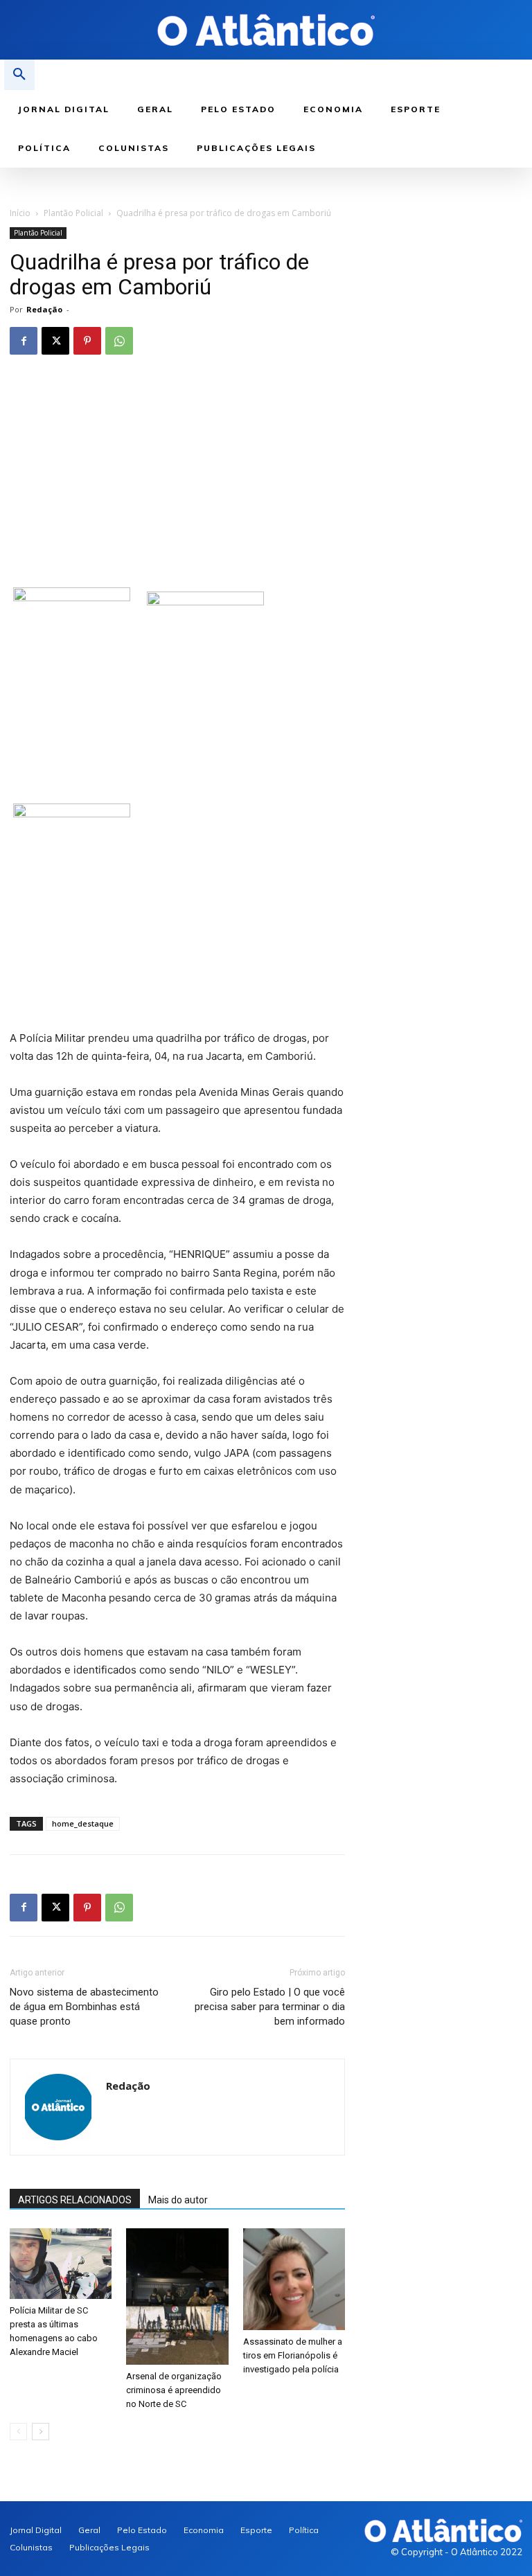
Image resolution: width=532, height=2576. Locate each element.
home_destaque (83, 1823)
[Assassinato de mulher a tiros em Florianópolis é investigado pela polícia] (294, 2279)
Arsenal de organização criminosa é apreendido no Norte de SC (174, 2390)
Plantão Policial (73, 213)
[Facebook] (24, 341)
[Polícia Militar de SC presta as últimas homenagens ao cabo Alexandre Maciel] (61, 2264)
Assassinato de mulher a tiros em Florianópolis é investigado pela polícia (293, 2355)
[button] (19, 75)
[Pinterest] (87, 341)
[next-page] (41, 2432)
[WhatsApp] (119, 341)
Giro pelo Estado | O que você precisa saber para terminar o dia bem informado (270, 2007)
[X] (55, 341)
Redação (44, 309)
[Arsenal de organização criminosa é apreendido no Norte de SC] (177, 2297)
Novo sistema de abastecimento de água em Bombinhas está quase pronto (84, 2007)
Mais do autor (178, 2200)
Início (20, 213)
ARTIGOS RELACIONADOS (75, 2200)
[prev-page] (18, 2432)
